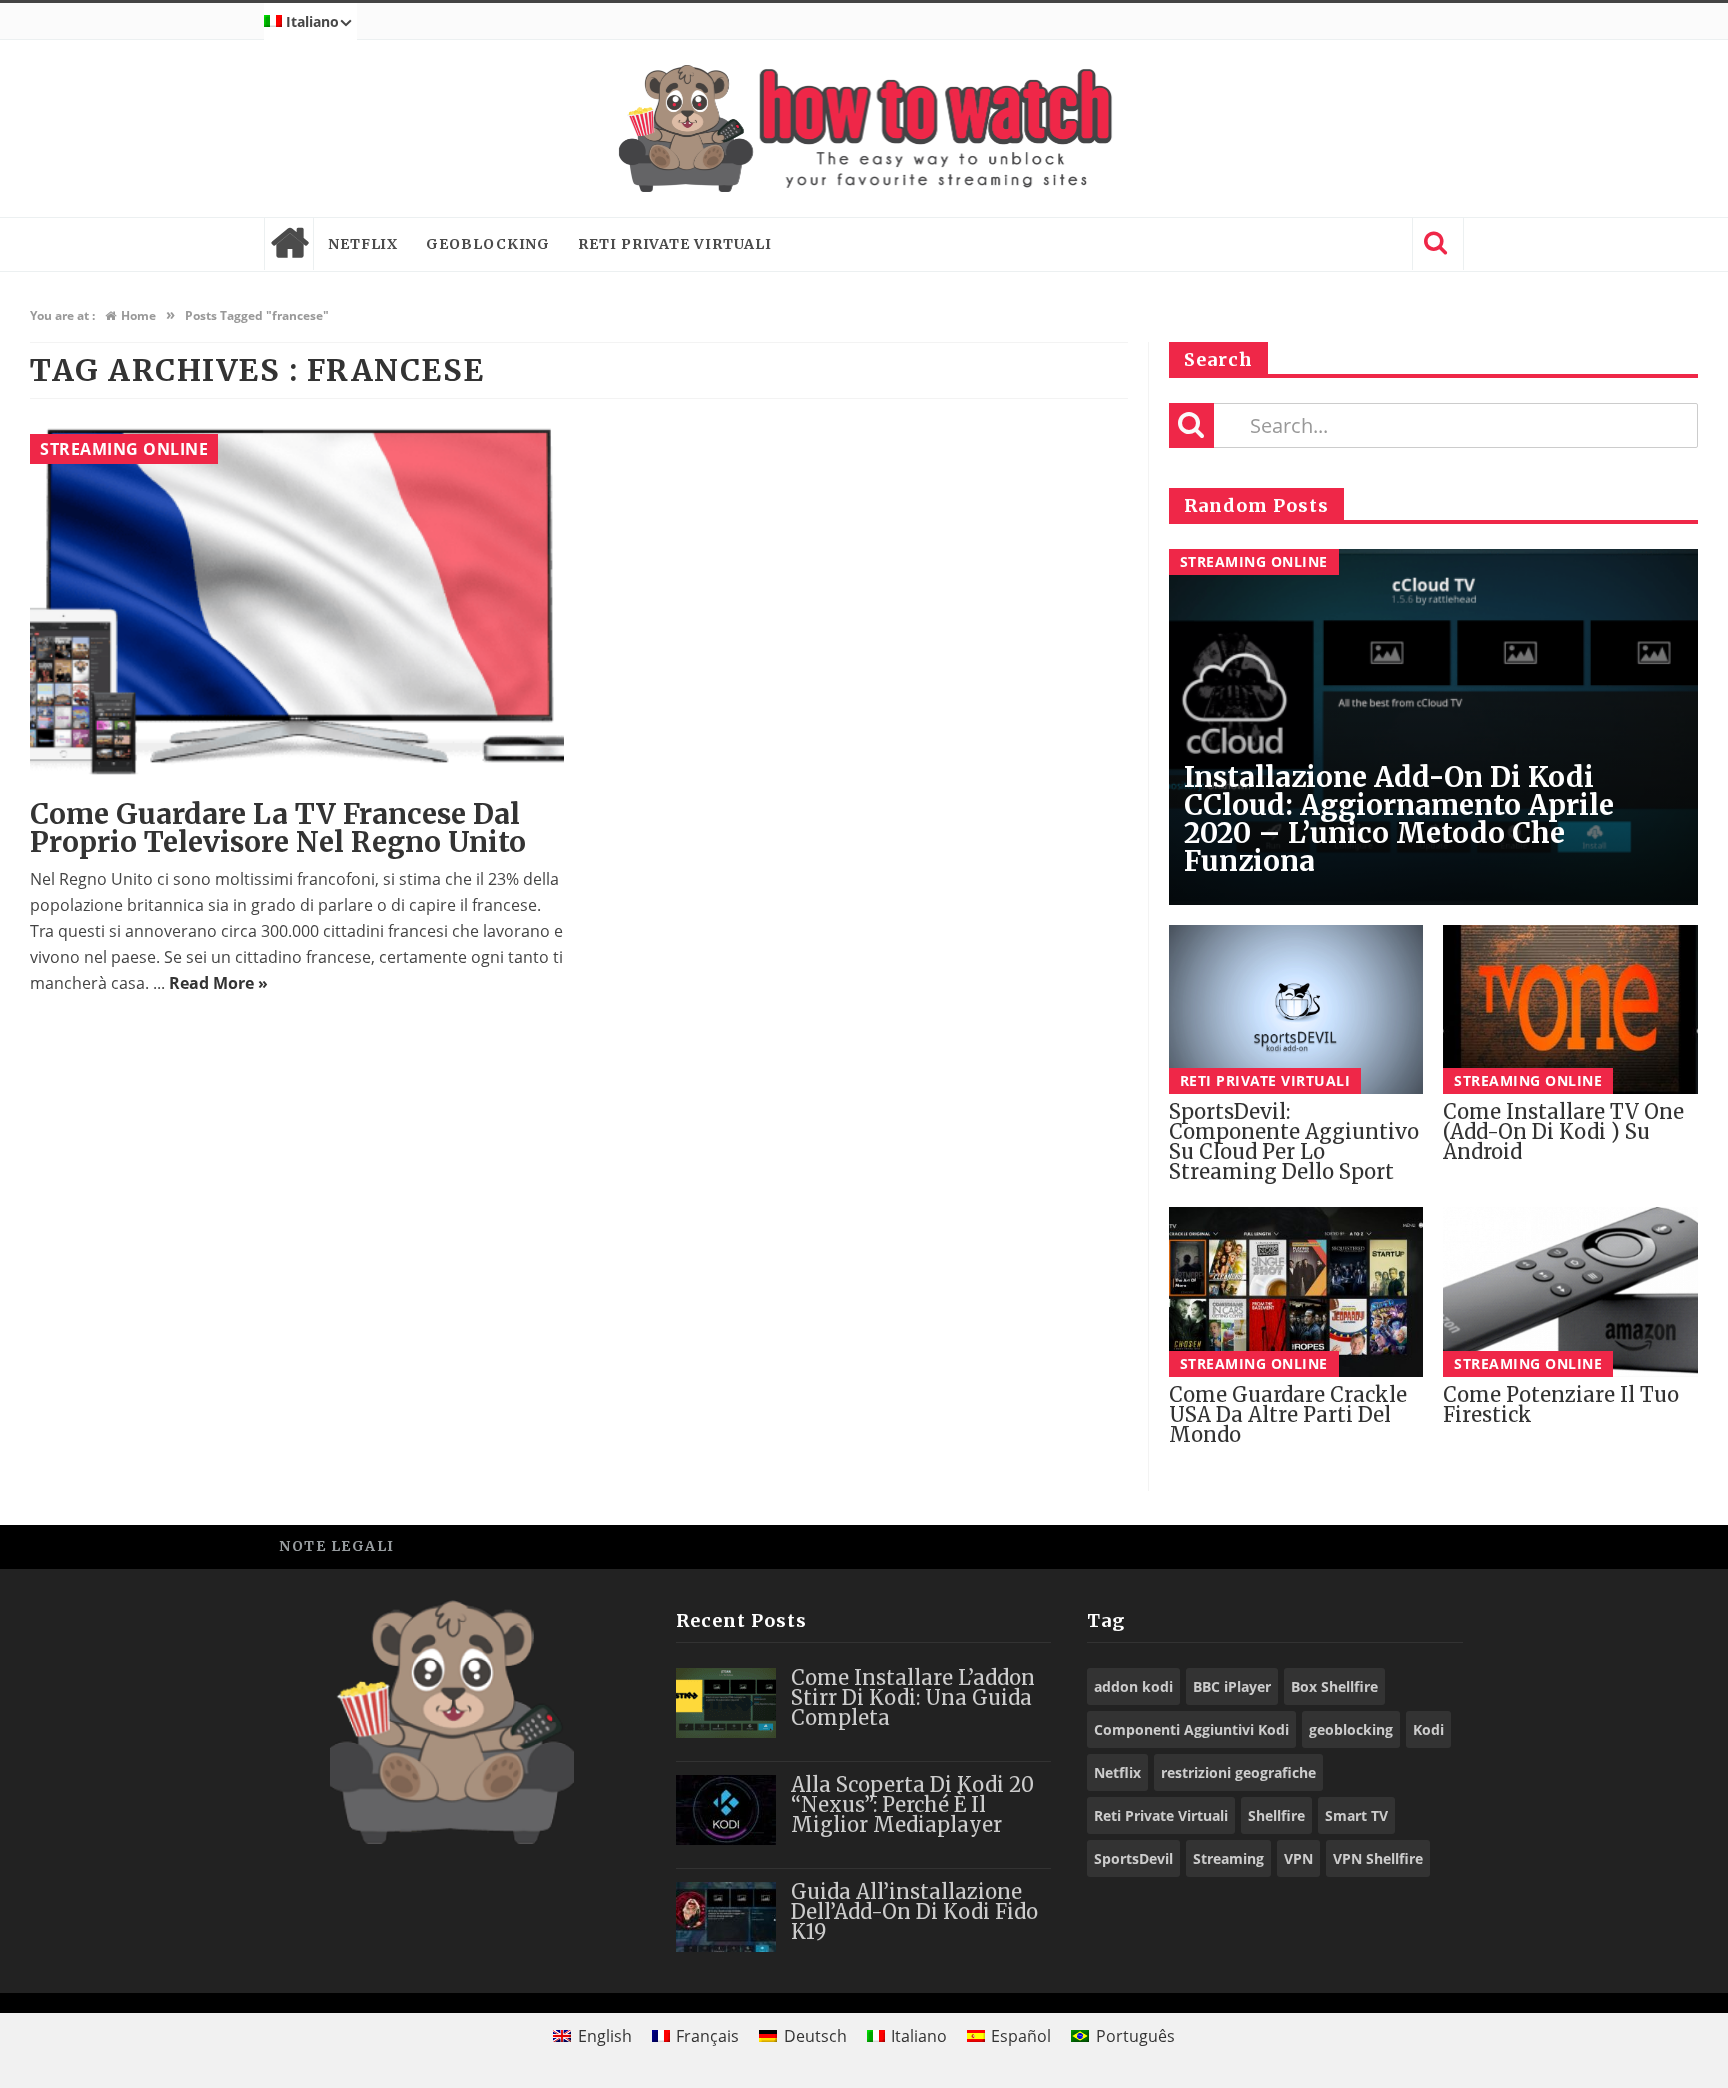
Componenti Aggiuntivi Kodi (1191, 1729)
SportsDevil (1133, 1858)
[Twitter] (1348, 1545)
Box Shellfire (1334, 1686)
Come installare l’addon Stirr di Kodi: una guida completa (913, 1697)
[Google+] (1393, 1545)
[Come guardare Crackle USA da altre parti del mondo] (1296, 1292)
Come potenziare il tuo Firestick (1561, 1404)
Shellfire (1276, 1815)
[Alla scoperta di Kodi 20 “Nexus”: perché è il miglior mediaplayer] (726, 1810)
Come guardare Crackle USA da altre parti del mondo (1288, 1414)
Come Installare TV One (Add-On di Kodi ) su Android (1563, 1131)
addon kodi (1133, 1686)
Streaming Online (124, 449)
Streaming (1228, 1858)
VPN (1298, 1858)
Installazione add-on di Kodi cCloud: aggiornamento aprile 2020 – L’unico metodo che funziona (1399, 819)
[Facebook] (1303, 1545)
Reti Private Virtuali (675, 244)
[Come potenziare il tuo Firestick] (1570, 1292)
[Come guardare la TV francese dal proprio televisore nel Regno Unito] (297, 602)
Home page (289, 244)
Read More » (218, 983)
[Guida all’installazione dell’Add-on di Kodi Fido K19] (726, 1917)
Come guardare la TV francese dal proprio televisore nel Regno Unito (278, 828)
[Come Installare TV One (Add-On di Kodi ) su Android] (1570, 1010)
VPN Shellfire (1378, 1858)
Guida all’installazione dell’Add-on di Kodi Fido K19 (914, 1911)
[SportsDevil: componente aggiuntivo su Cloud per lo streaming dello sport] (1296, 1010)
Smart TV (1356, 1815)
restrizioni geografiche (1238, 1772)
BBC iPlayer (1232, 1686)
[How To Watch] (864, 128)
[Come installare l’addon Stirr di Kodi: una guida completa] (726, 1703)
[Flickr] (1438, 1545)
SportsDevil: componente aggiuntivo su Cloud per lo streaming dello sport (1294, 1141)
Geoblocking (488, 244)
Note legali (337, 1546)
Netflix (363, 244)
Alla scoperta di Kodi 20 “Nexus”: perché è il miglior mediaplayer (912, 1804)
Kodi (1428, 1729)
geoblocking (1351, 1729)
